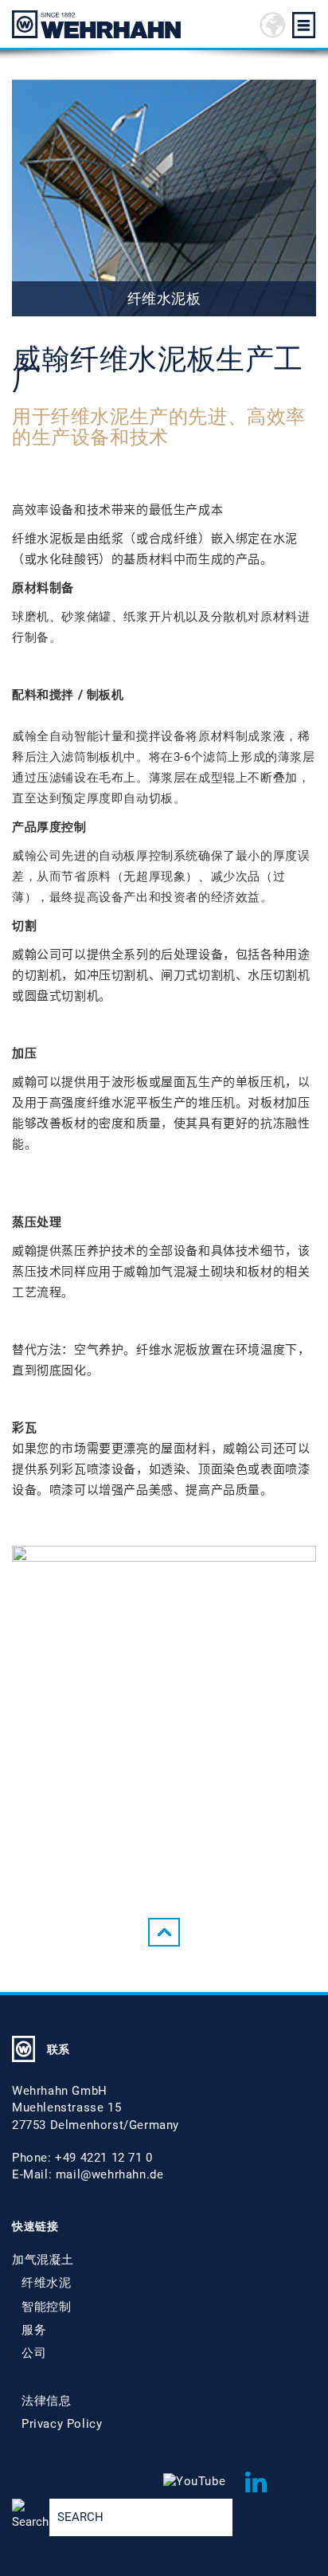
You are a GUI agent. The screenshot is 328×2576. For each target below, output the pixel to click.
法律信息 (46, 2401)
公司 (34, 2353)
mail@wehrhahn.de (110, 2174)
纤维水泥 (46, 2283)
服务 (34, 2330)
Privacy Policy (62, 2424)
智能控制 (46, 2307)
